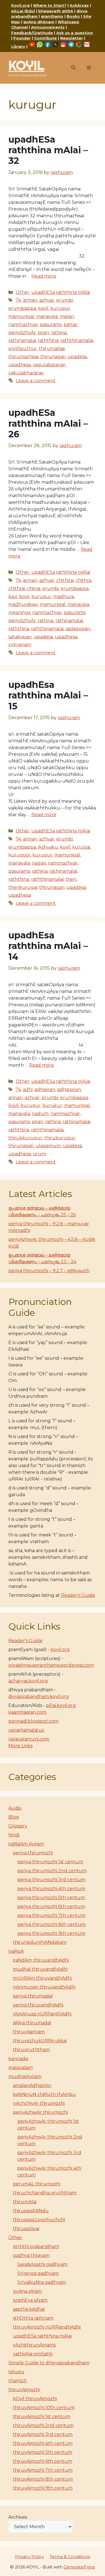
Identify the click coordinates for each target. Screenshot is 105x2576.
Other (23, 292)
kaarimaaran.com (27, 1712)
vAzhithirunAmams (34, 2345)
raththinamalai (77, 340)
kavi (13, 597)
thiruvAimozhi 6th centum (43, 2461)
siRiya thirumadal (32, 2023)
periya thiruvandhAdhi (38, 2005)
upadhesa (20, 365)
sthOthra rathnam (33, 2318)
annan (30, 300)
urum (39, 1154)
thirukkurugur (25, 1138)
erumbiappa (22, 308)
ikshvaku (48, 847)
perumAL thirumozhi (37, 2184)
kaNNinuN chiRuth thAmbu (44, 2094)
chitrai (34, 588)
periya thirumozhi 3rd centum (51, 1880)
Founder (22, 38)
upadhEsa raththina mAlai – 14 (48, 946)
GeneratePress (79, 2567)
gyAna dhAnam (39, 22)
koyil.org (60, 1650)
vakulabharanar (26, 373)
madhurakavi (23, 604)
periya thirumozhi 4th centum (51, 1889)
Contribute (46, 38)
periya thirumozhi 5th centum (51, 1898)
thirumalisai (52, 349)
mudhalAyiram (25, 2076)
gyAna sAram (27, 2291)
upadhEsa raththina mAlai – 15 (48, 695)
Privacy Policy (30, 2557)
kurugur (60, 308)
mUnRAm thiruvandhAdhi (42, 1978)
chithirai (65, 580)
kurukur (52, 1105)
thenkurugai (23, 887)
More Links (20, 1746)
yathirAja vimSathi (33, 2354)
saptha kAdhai (29, 2309)
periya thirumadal (33, 1996)
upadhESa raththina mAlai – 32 (48, 150)
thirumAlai (25, 2202)
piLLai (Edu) (23, 11)
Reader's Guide (78, 1595)
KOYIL (26, 65)
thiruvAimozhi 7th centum (43, 2470)
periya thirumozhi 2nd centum (52, 1871)
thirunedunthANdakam (40, 1942)
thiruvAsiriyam (29, 2032)
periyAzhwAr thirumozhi (40, 2112)
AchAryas (79, 5)
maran (67, 316)
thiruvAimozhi (24, 2390)
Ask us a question (75, 33)
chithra (83, 580)
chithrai (17, 588)
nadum (40, 1114)
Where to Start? (50, 5)
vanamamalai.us (26, 1730)
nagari (39, 863)
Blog (14, 1817)
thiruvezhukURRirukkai (40, 2041)
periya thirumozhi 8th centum (52, 1924)
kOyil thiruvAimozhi (35, 2399)
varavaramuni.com (29, 1739)
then (71, 879)
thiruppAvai (26, 2229)
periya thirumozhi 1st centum (50, 1862)
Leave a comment (36, 381)
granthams (52, 16)
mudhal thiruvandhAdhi (40, 1969)
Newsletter (72, 38)
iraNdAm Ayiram (26, 1844)
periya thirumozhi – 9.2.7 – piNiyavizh (49, 1271)
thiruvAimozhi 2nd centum (43, 2425)
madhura (64, 597)
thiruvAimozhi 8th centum (43, 2479)
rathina (59, 333)
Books (73, 16)
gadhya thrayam (31, 2255)
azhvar (47, 300)
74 (18, 300)
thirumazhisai (23, 357)
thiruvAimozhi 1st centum (42, 2416)
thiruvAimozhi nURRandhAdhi (47, 2327)
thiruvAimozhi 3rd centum (43, 2434)
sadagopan (78, 629)
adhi (28, 1089)
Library (18, 46)
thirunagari (53, 357)
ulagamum (48, 1146)
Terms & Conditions (70, 2557)
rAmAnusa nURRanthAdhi (42, 2014)
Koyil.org (20, 5)
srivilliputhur (23, 349)
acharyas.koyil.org (28, 1681)
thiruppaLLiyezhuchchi (39, 2220)
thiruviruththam (31, 2050)
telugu (16, 2372)
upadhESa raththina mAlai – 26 (48, 423)
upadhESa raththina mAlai (61, 292)
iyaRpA (16, 1951)
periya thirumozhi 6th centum (51, 1906)
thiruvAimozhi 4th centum (43, 2443)
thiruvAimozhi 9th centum (43, 2488)
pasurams (51, 324)
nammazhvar (23, 324)
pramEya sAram (30, 2300)
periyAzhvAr (22, 333)
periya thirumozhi (33, 1853)
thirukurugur (60, 1138)
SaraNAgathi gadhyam (42, 2264)
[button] (73, 68)
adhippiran (69, 1089)
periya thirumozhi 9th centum (51, 1933)
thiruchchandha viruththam (45, 2193)
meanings (19, 612)
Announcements (48, 27)
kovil (43, 308)
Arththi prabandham (36, 2246)
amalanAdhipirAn (32, 2085)
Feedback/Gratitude (32, 33)
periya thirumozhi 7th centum (51, 1915)
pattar (71, 324)
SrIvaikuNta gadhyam (42, 2282)
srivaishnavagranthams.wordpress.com (51, 1665)
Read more (44, 276)
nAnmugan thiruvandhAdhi (44, 1987)
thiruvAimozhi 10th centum (44, 2408)
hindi (14, 1835)
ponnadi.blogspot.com (33, 1721)
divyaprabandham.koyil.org (39, 1697)
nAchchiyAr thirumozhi (39, 2103)
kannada (18, 2059)
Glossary (18, 1826)
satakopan (20, 637)
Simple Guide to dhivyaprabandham (49, 2363)
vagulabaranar (49, 365)
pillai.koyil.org (61, 1705)
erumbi (65, 300)
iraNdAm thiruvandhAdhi (41, 1960)
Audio (15, 1808)
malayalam (21, 2068)
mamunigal (21, 316)
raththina (48, 340)
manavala (47, 316)
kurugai (81, 847)
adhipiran (45, 1089)
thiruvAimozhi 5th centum (43, 2452)
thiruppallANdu (31, 2211)
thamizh (18, 2381)
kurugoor (19, 855)
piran (43, 333)
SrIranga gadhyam (38, 2273)
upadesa (77, 357)
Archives (18, 2517)
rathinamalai (22, 340)
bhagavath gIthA (56, 11)
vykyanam (20, 645)
